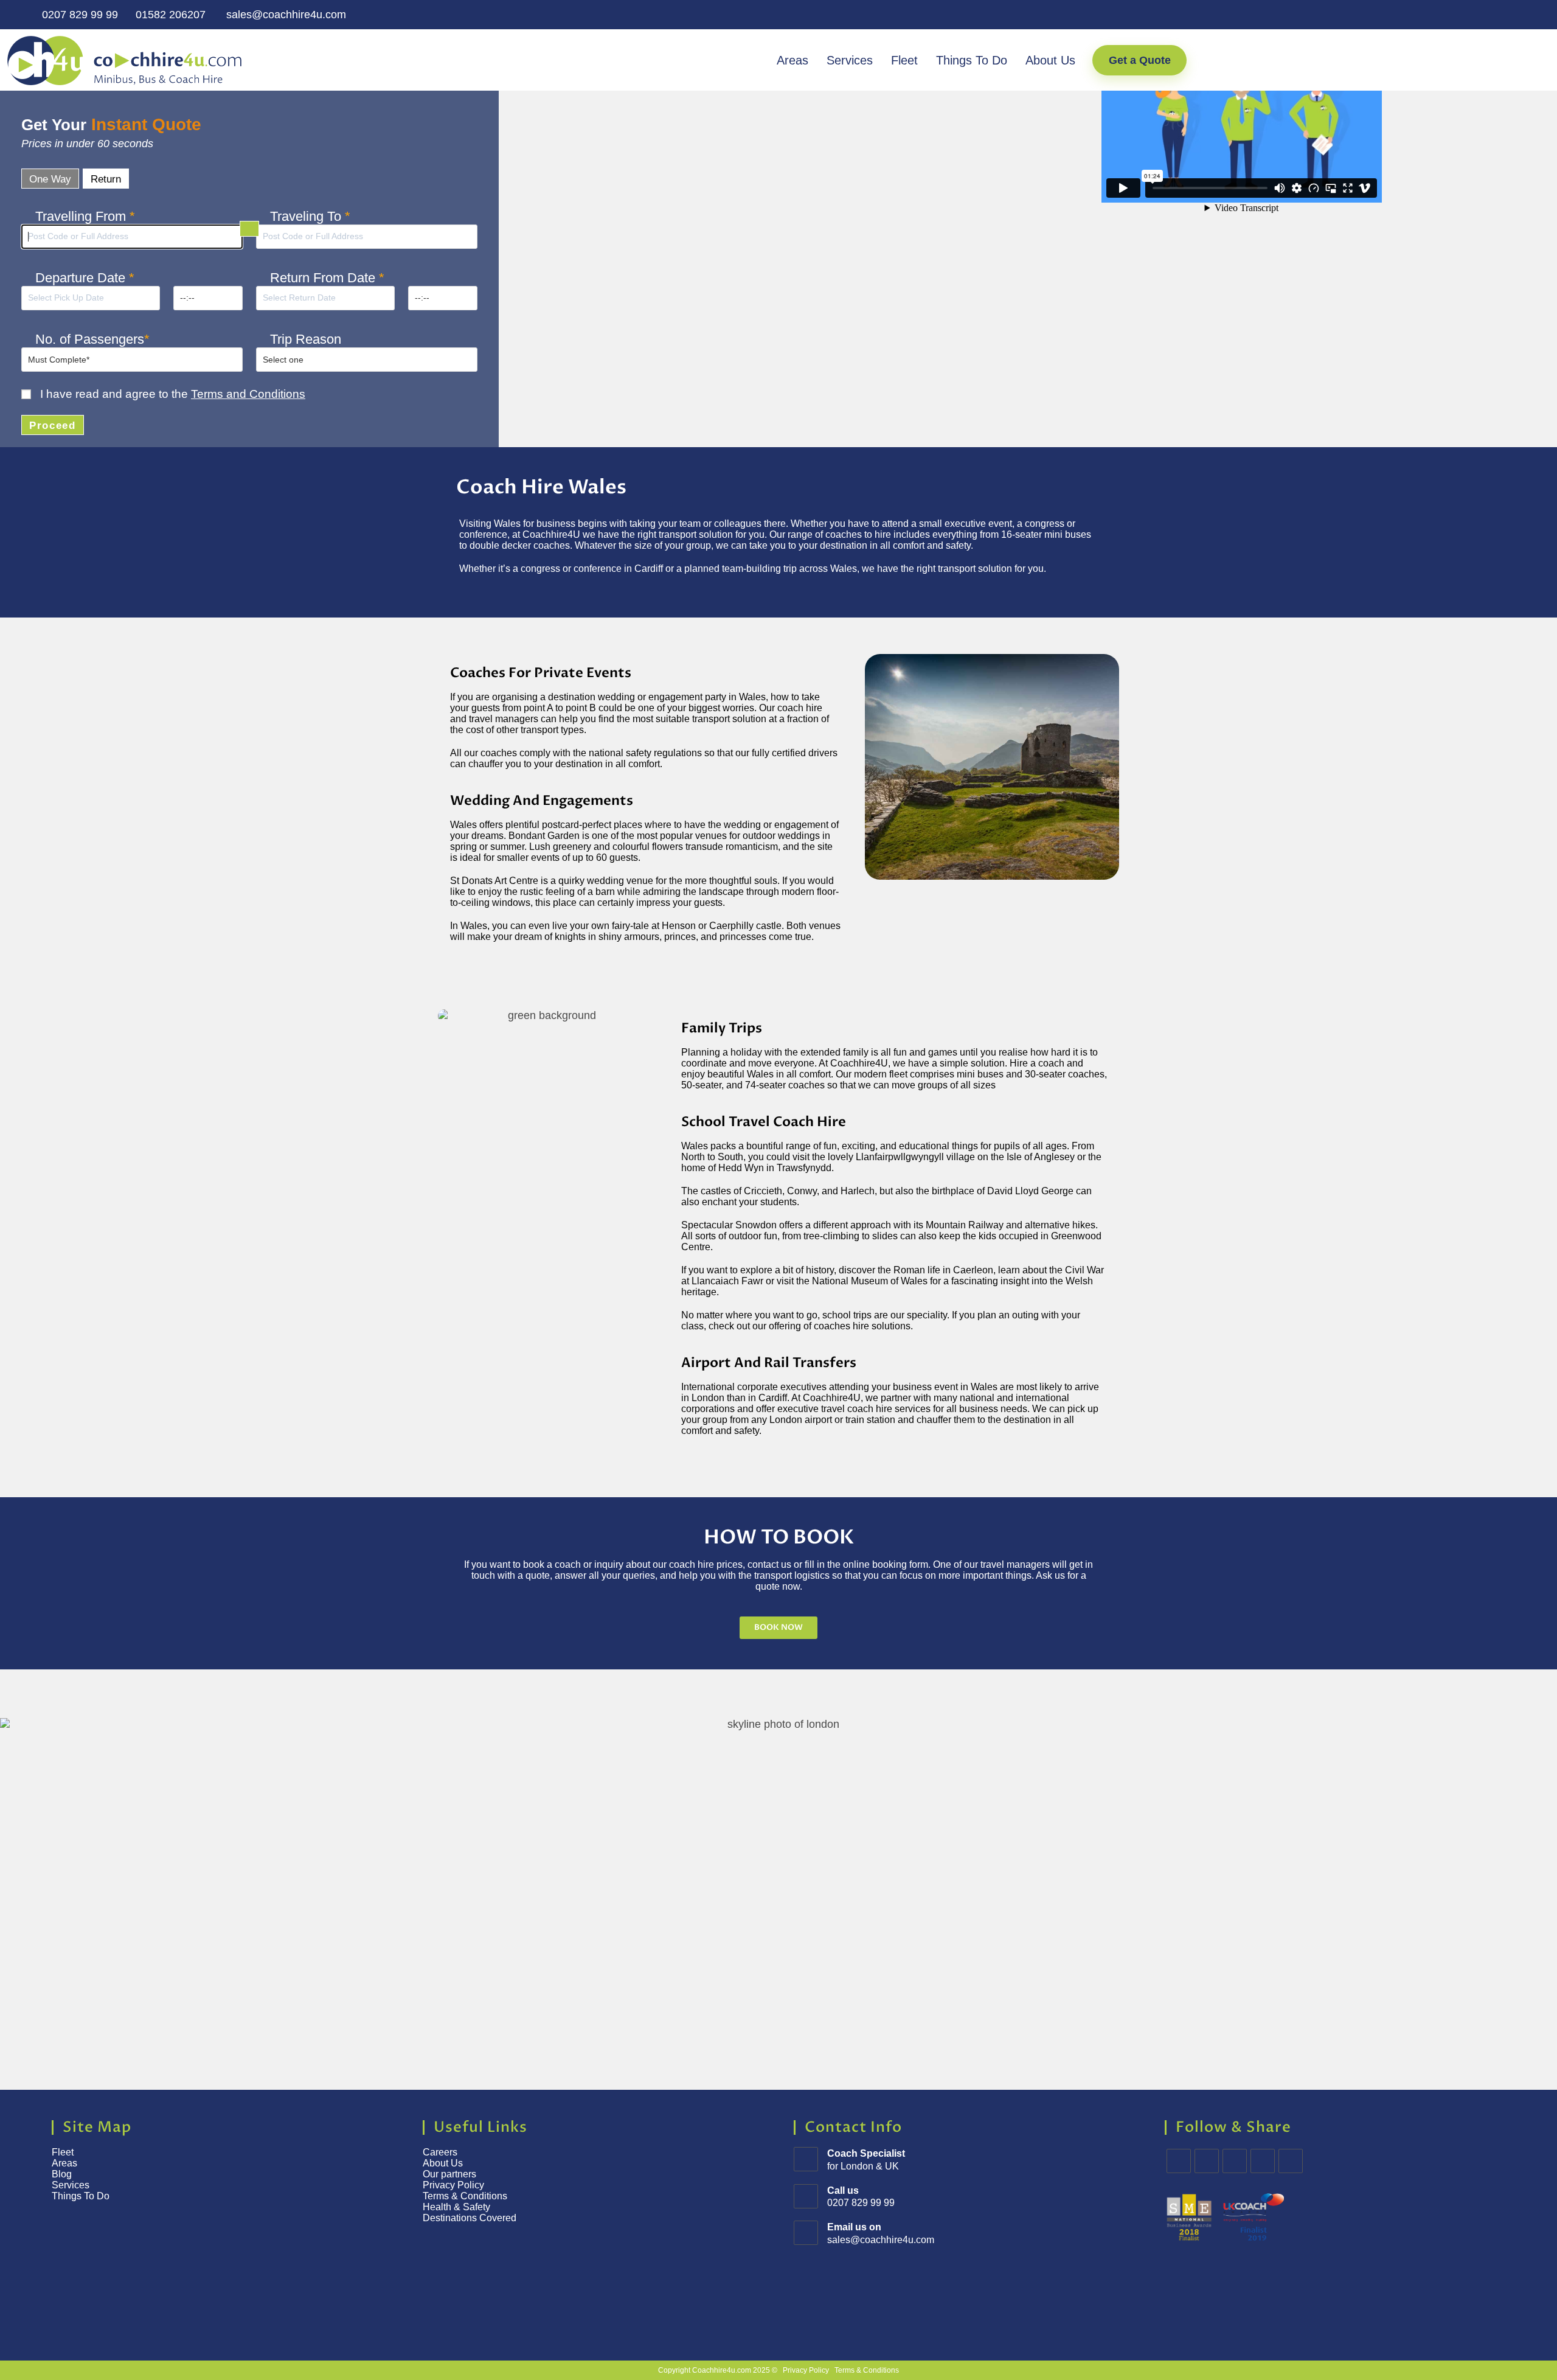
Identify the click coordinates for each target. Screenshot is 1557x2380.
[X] (1179, 2161)
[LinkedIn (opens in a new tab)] (1518, 15)
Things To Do (972, 60)
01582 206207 (171, 15)
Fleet (904, 60)
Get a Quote (1140, 60)
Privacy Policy (453, 2185)
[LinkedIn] (1263, 2161)
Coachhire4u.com (722, 2370)
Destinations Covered (470, 2218)
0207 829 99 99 (78, 15)
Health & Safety (456, 2207)
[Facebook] (1207, 2161)
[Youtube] (1291, 2161)
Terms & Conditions (466, 2196)
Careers (440, 2152)
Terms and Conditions (248, 394)
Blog (62, 2174)
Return (106, 179)
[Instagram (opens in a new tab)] (1499, 15)
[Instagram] (1235, 2161)
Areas (792, 60)
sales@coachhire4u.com (285, 15)
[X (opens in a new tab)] (1454, 15)
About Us (1050, 60)
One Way (50, 179)
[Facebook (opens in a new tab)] (1476, 15)
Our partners (449, 2174)
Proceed (53, 426)
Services (850, 60)
